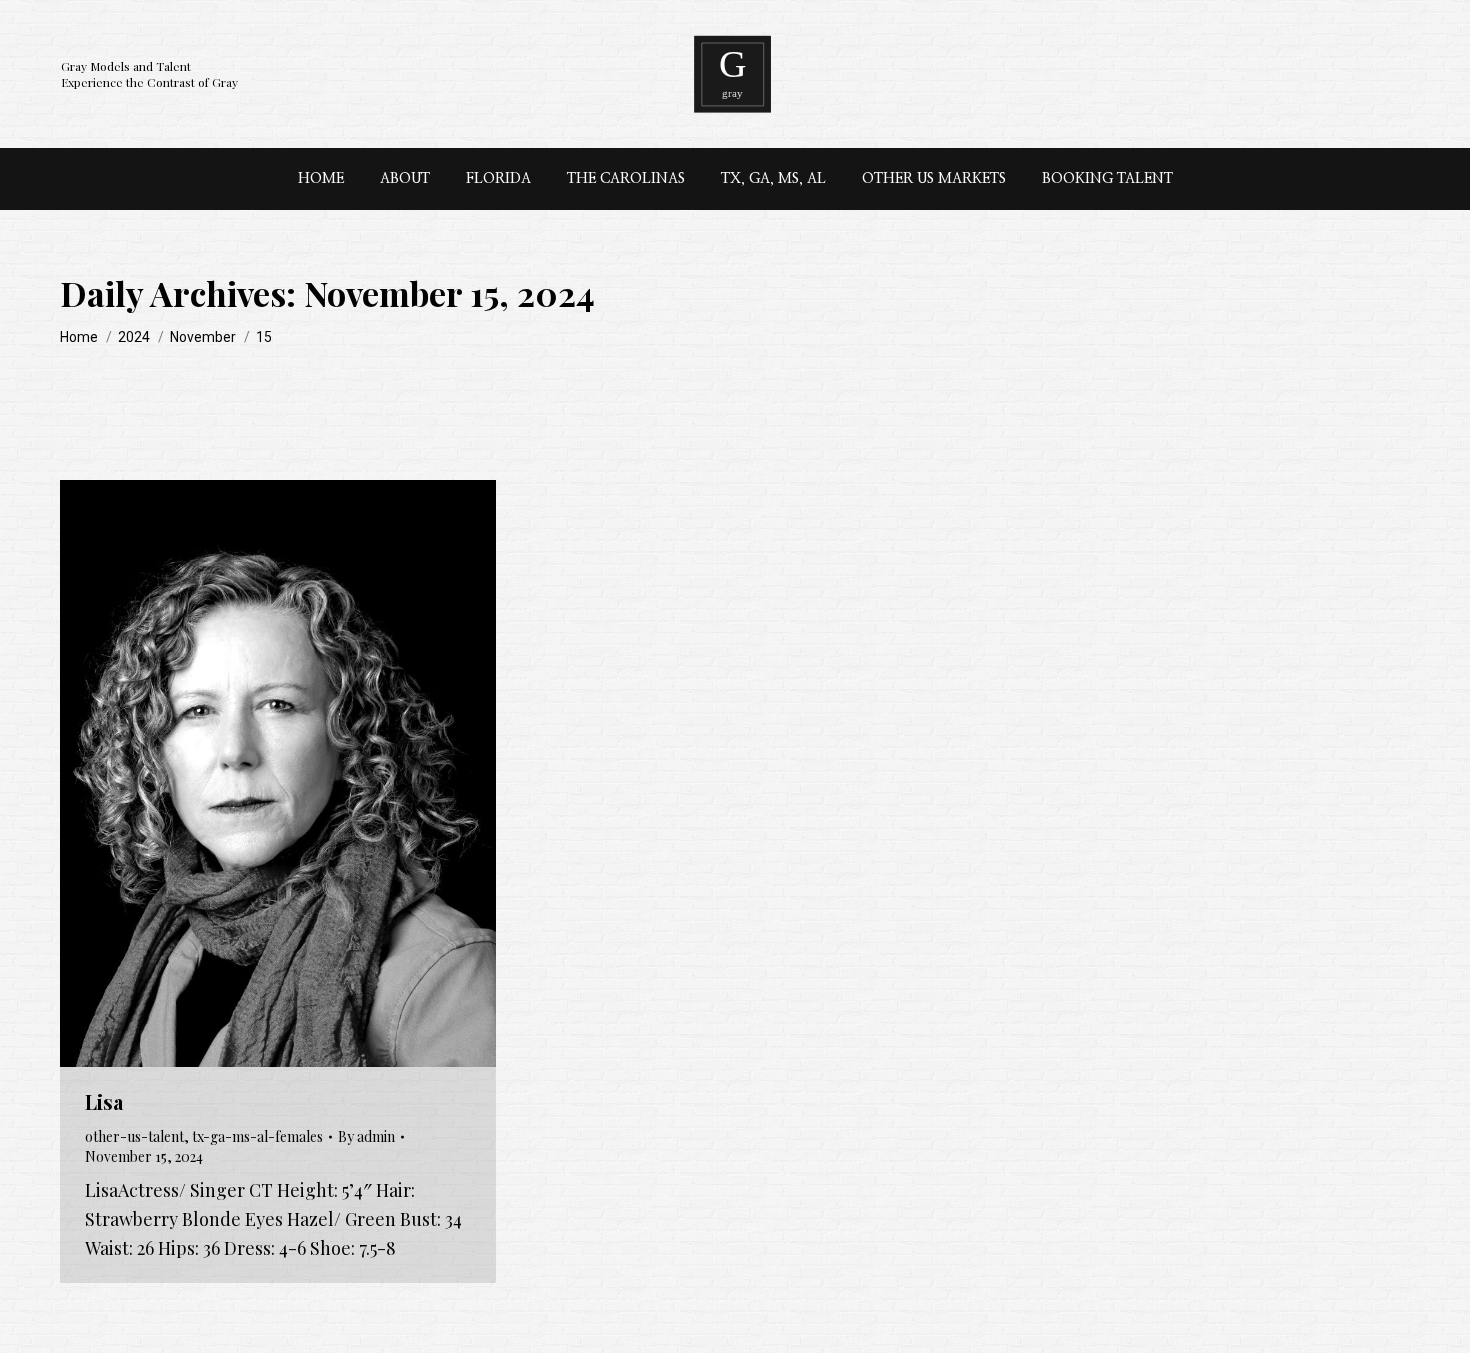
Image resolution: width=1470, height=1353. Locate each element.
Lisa (104, 1101)
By (366, 1136)
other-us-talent (134, 1136)
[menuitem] (321, 179)
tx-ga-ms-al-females (257, 1136)
